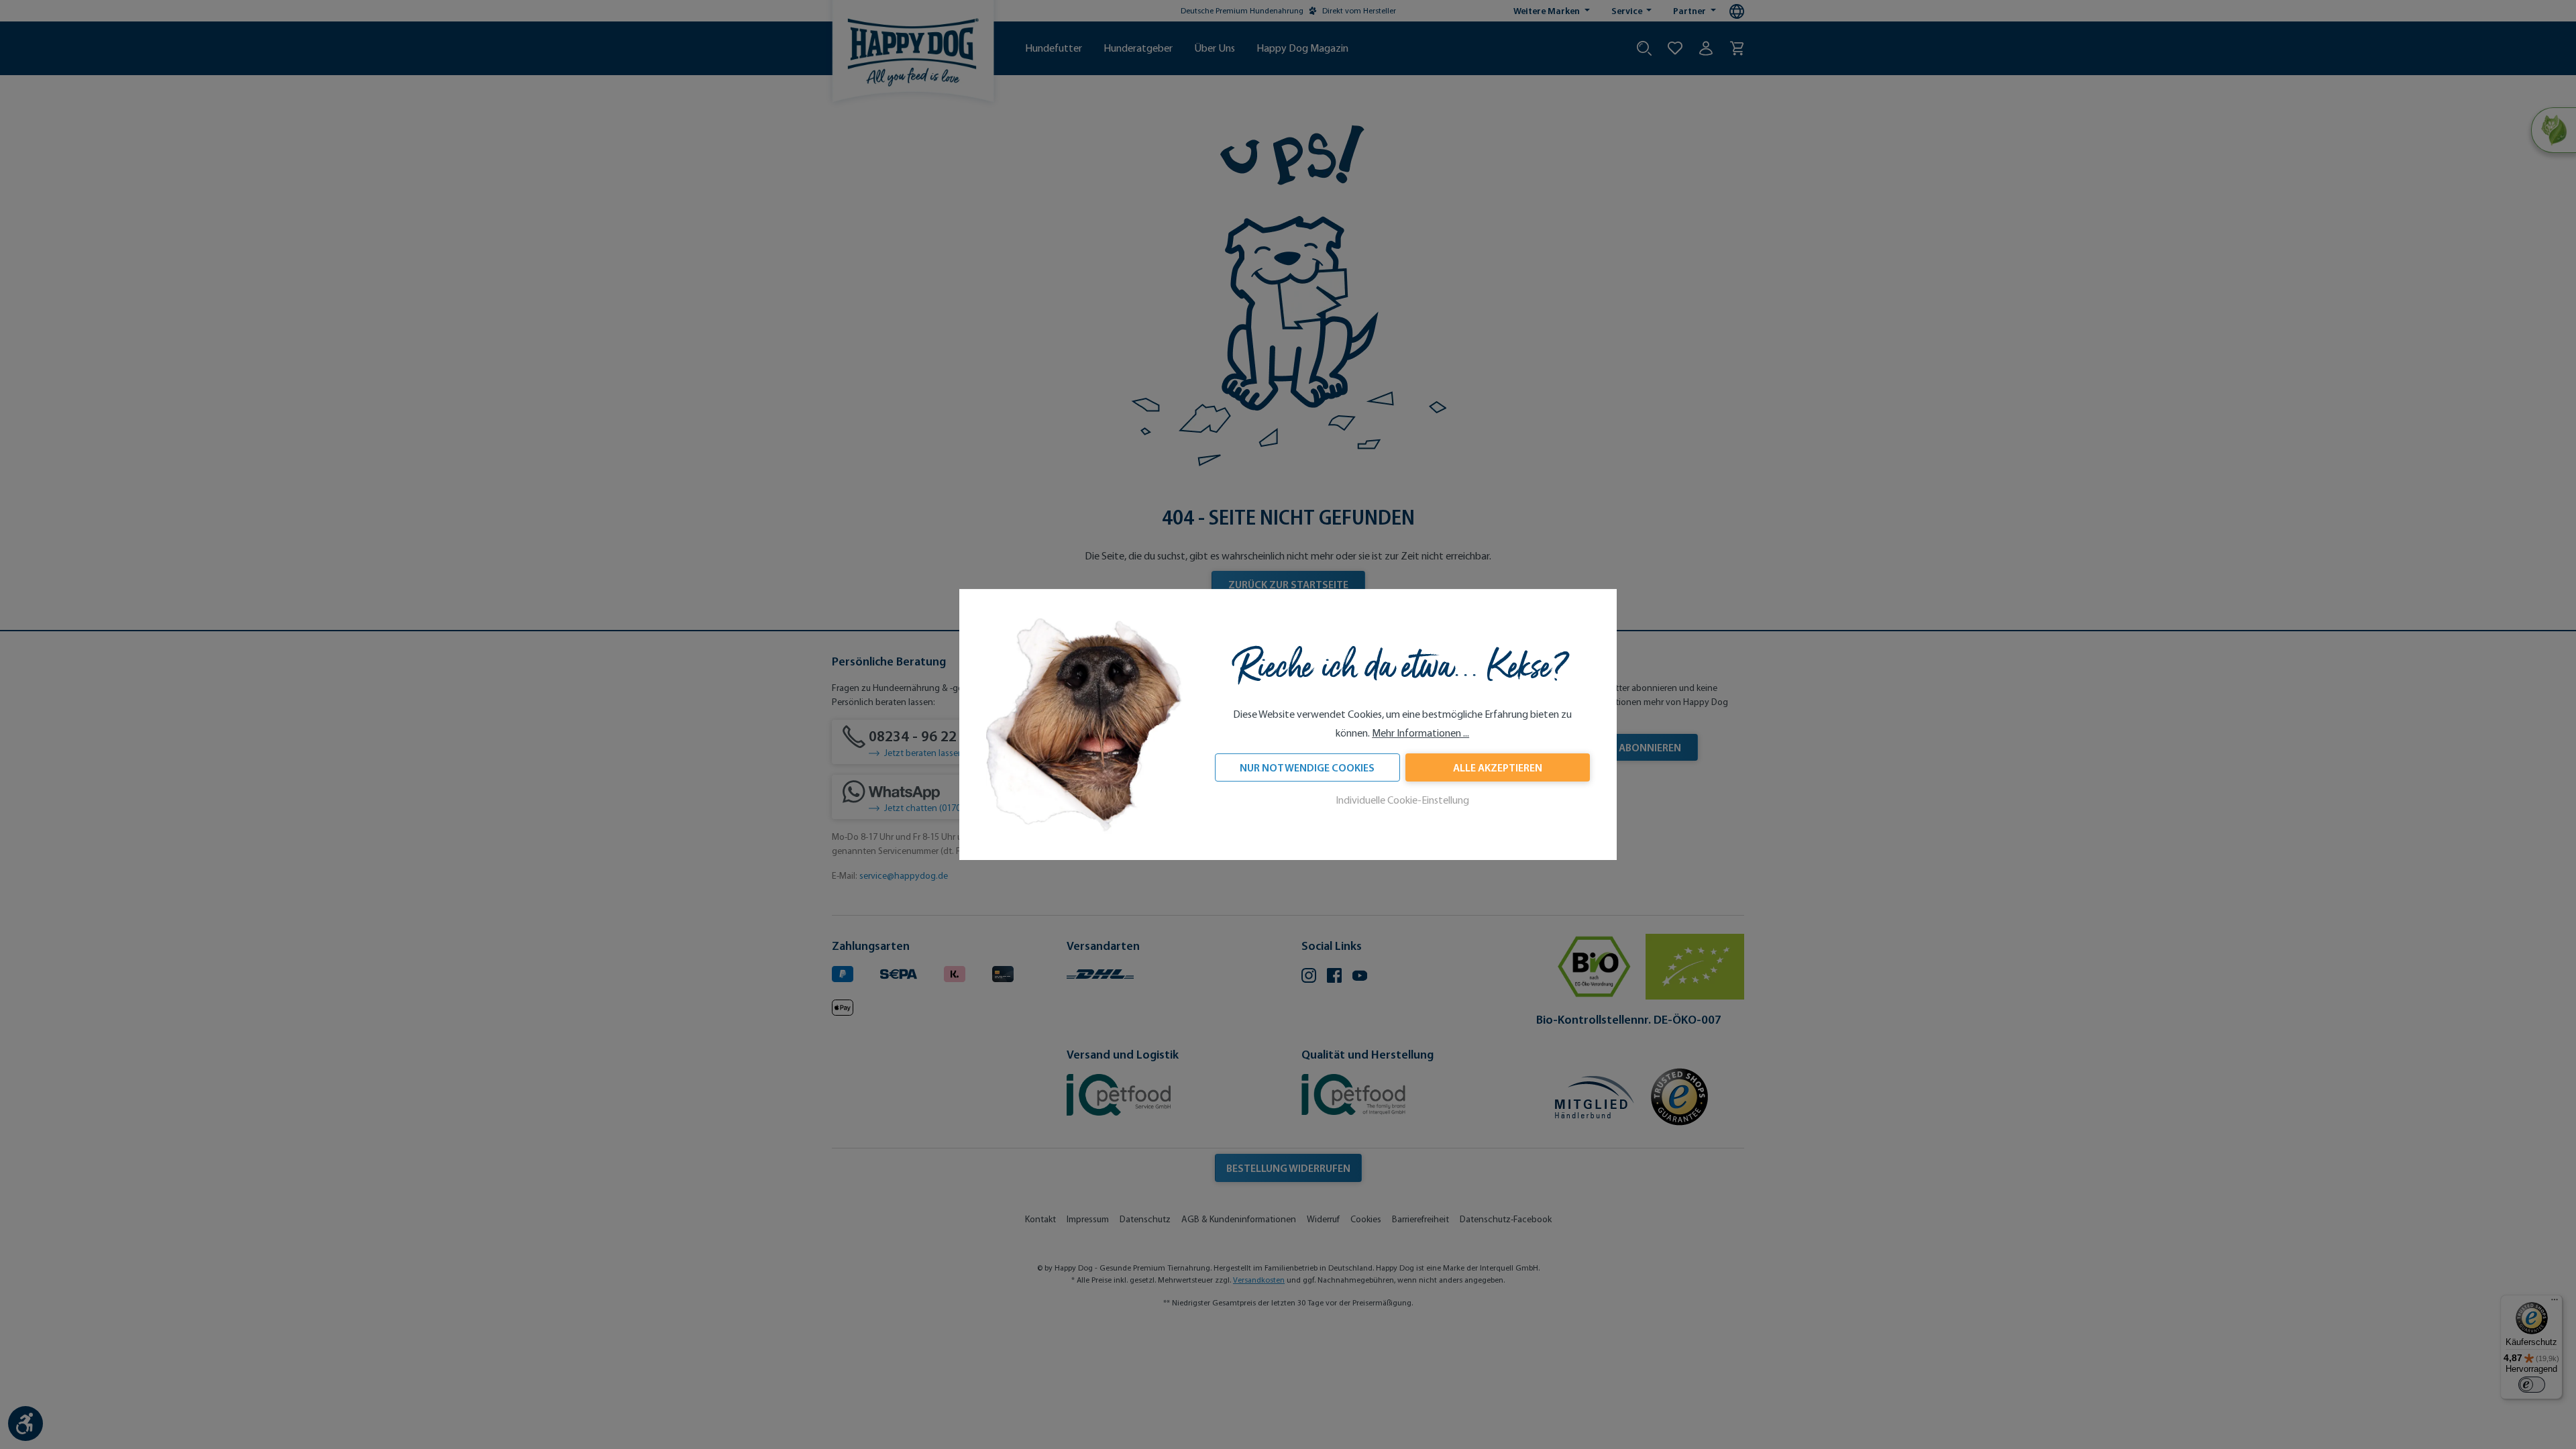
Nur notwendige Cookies (1307, 767)
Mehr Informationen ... (1420, 733)
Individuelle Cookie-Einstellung (1402, 800)
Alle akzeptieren (1498, 767)
